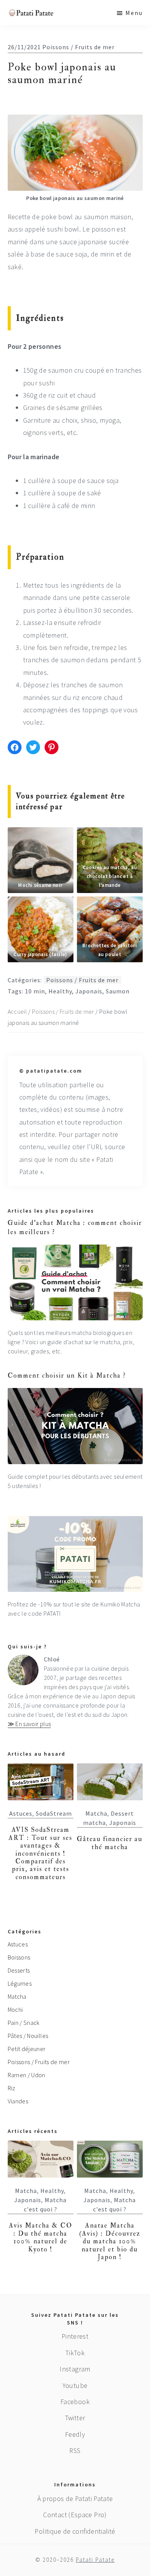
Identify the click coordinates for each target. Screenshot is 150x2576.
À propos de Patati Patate (75, 2499)
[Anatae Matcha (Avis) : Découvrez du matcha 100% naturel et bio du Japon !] (110, 2159)
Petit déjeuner (27, 2049)
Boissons (19, 1957)
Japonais (89, 991)
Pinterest (75, 2336)
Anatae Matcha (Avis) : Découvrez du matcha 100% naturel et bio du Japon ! (110, 2241)
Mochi (15, 2009)
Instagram (75, 2369)
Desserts (19, 1970)
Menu (134, 13)
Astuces (21, 1813)
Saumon (118, 991)
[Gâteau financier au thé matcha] (110, 1782)
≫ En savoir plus (29, 1724)
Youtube (75, 2385)
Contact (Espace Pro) (75, 2515)
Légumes (20, 1983)
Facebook (75, 2402)
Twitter (75, 2418)
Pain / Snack (24, 2023)
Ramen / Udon (27, 2075)
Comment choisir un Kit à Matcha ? (67, 1375)
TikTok (75, 2353)
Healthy (60, 991)
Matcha (96, 1813)
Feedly (75, 2434)
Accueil (17, 1011)
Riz (12, 2088)
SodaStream (54, 1813)
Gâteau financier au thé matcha (110, 1843)
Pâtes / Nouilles (28, 2036)
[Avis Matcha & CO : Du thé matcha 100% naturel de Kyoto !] (41, 2159)
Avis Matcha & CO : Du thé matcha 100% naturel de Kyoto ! (41, 2237)
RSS (75, 2450)
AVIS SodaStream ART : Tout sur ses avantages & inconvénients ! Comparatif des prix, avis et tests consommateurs (40, 1853)
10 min (35, 991)
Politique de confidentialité (75, 2531)
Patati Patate (95, 2560)
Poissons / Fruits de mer (78, 47)
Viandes (18, 2101)
